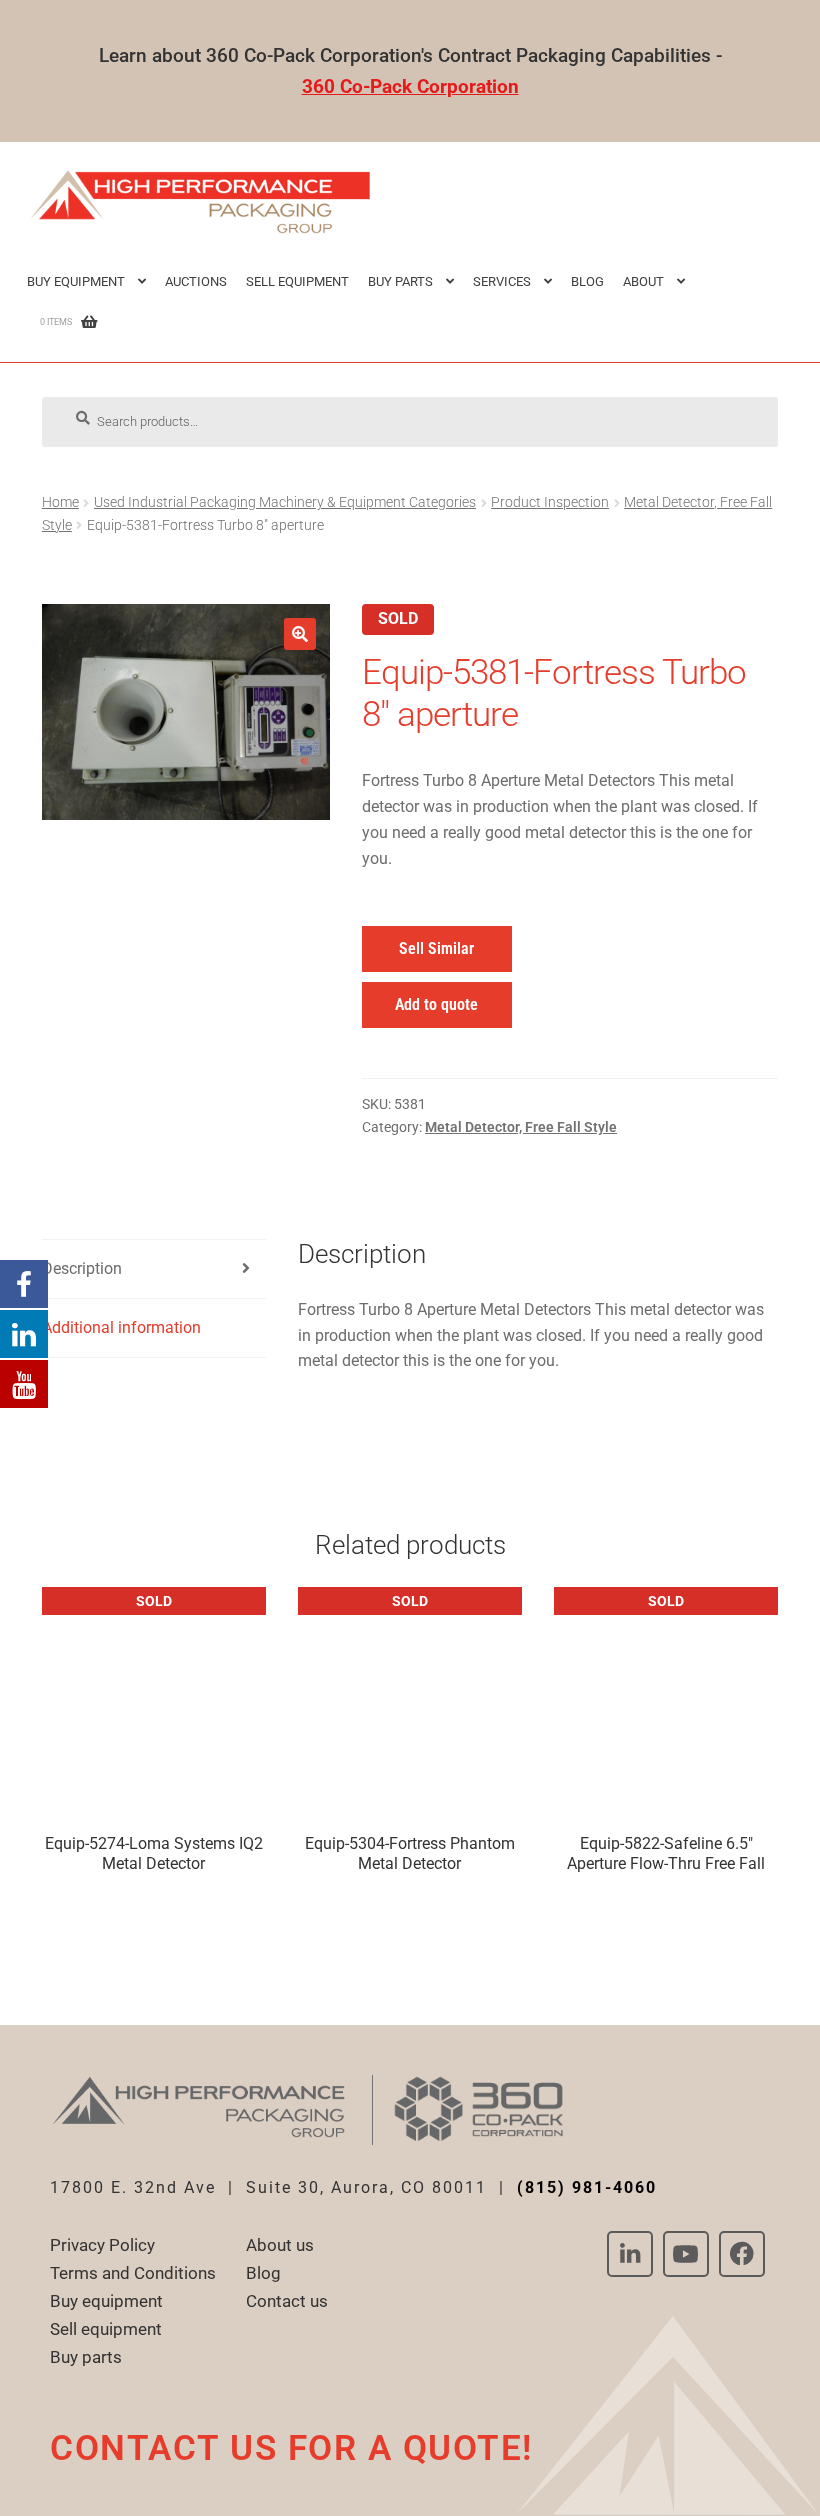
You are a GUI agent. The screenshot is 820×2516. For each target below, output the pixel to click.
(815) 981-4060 (587, 2187)
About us (280, 2245)
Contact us (287, 2301)
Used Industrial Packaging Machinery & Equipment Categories (285, 502)
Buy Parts (400, 281)
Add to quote (436, 1004)
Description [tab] (82, 1268)
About (643, 281)
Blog (587, 281)
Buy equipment (106, 2301)
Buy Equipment (76, 281)
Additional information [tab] (121, 1327)
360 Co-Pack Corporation (410, 86)
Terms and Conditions (133, 2273)
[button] (300, 634)
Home (60, 502)
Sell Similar (436, 948)
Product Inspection (550, 502)
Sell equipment (297, 281)
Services (502, 281)
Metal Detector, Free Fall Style (521, 1127)
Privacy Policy (102, 2245)
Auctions (196, 281)
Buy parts (86, 2357)
